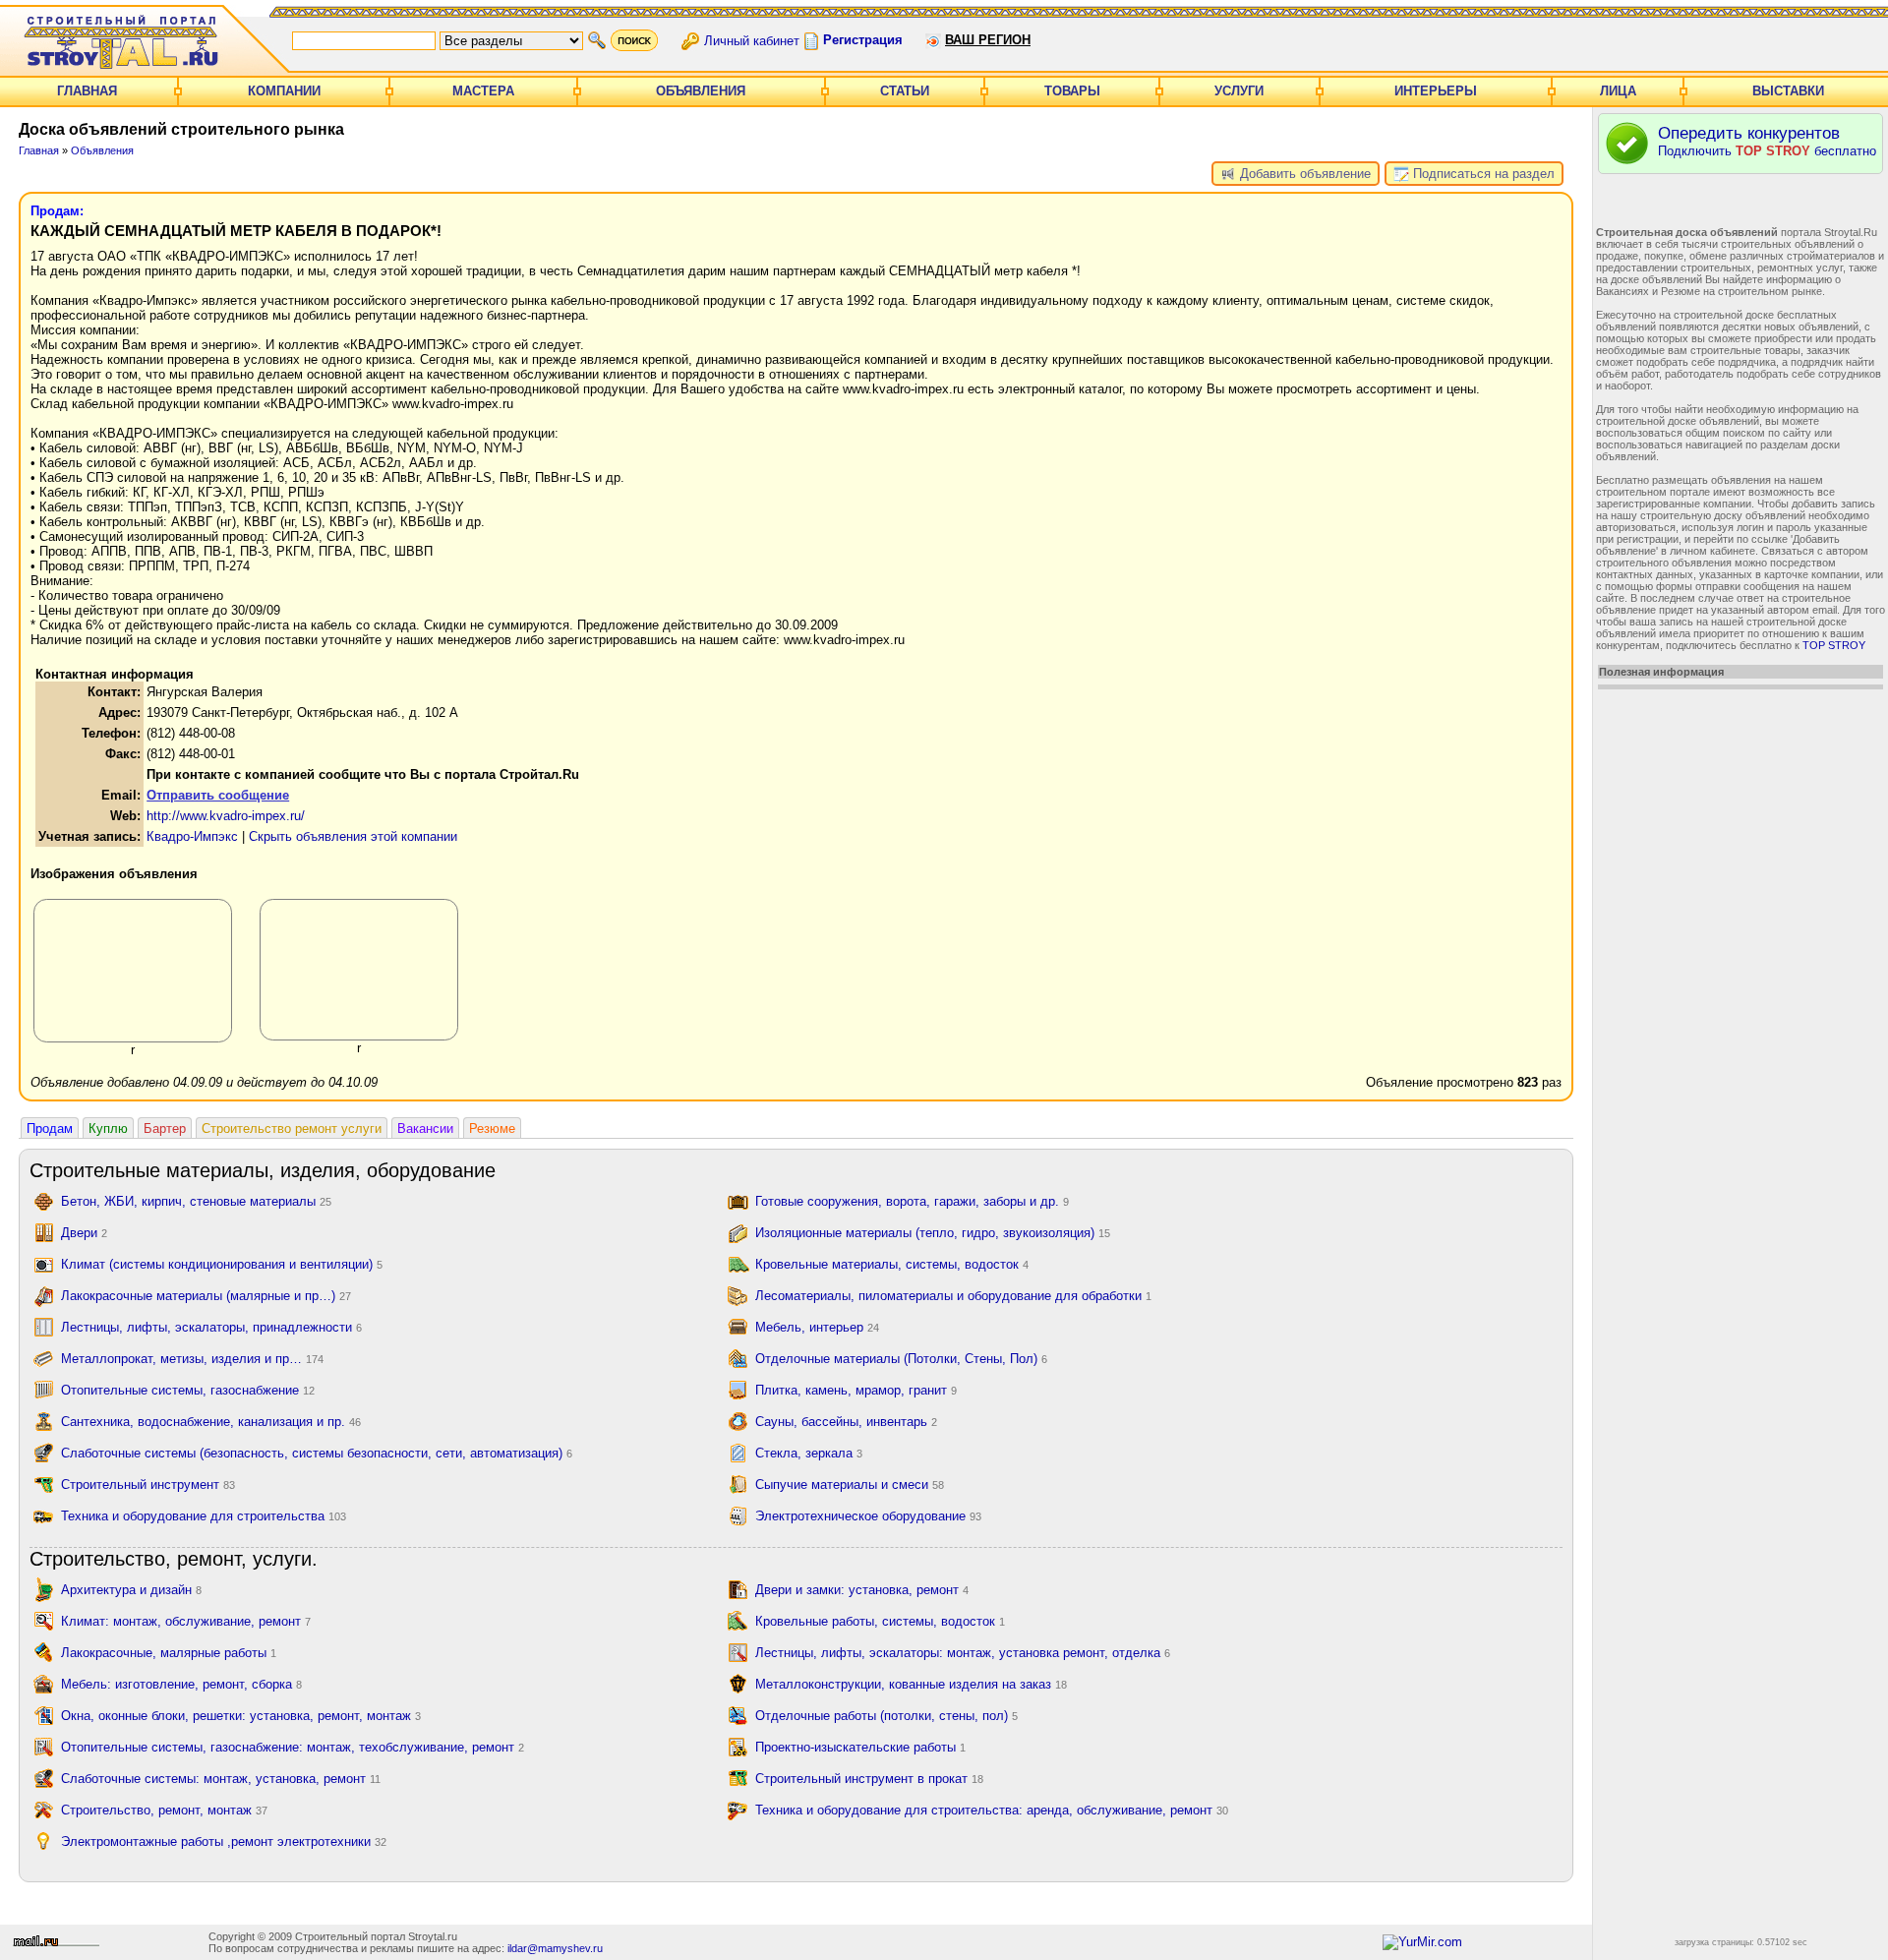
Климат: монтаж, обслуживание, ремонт (186, 1621)
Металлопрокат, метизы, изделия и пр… (192, 1359)
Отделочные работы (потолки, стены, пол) (886, 1716)
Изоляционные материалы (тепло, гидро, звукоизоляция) (933, 1233)
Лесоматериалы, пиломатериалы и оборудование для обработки (953, 1296)
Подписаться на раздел (1482, 174)
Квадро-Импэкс (192, 836)
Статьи (905, 91)
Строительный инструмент (148, 1485)
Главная (87, 91)
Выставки (1788, 91)
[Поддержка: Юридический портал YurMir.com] (1422, 1942)
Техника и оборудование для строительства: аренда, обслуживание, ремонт (992, 1810)
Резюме (492, 1128)
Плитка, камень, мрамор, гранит (856, 1390)
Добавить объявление (1303, 174)
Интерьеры (1436, 91)
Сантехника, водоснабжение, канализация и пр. (211, 1422)
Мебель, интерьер (817, 1327)
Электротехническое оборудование (868, 1516)
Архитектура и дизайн (131, 1590)
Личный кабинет (752, 40)
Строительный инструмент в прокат (869, 1779)
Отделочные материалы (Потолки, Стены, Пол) (901, 1359)
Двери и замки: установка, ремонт (862, 1590)
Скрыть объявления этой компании (353, 836)
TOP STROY (1834, 645)
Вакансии (425, 1128)
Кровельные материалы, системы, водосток (892, 1264)
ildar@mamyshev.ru (555, 1948)
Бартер (165, 1128)
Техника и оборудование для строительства (204, 1516)
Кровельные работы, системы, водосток (880, 1621)
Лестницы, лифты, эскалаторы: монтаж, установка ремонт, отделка (963, 1653)
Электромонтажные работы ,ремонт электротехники (224, 1841)
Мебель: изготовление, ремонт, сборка (181, 1684)
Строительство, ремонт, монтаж (164, 1810)
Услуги (1239, 91)
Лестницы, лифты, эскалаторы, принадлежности (211, 1327)
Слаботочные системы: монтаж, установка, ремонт (221, 1779)
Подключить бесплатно (1767, 141)
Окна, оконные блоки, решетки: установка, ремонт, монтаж (241, 1716)
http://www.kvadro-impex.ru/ (226, 816)
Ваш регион (988, 40)
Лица (1618, 91)
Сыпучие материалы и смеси (850, 1485)
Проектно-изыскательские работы (860, 1747)
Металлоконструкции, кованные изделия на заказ (911, 1684)
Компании (284, 91)
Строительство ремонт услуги (292, 1128)
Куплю (108, 1128)
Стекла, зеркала (809, 1453)
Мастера (483, 91)
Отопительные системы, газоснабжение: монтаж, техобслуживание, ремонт (293, 1747)
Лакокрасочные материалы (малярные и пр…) (206, 1296)
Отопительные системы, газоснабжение (188, 1390)
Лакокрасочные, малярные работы (169, 1653)
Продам (50, 1128)
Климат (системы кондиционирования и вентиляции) (222, 1264)
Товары (1072, 91)
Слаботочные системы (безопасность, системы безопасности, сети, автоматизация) (317, 1453)
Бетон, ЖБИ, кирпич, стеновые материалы (196, 1201)
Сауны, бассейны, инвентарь (846, 1422)
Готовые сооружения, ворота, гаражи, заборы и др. (912, 1201)
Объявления (701, 91)
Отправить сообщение (218, 795)
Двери (84, 1233)
